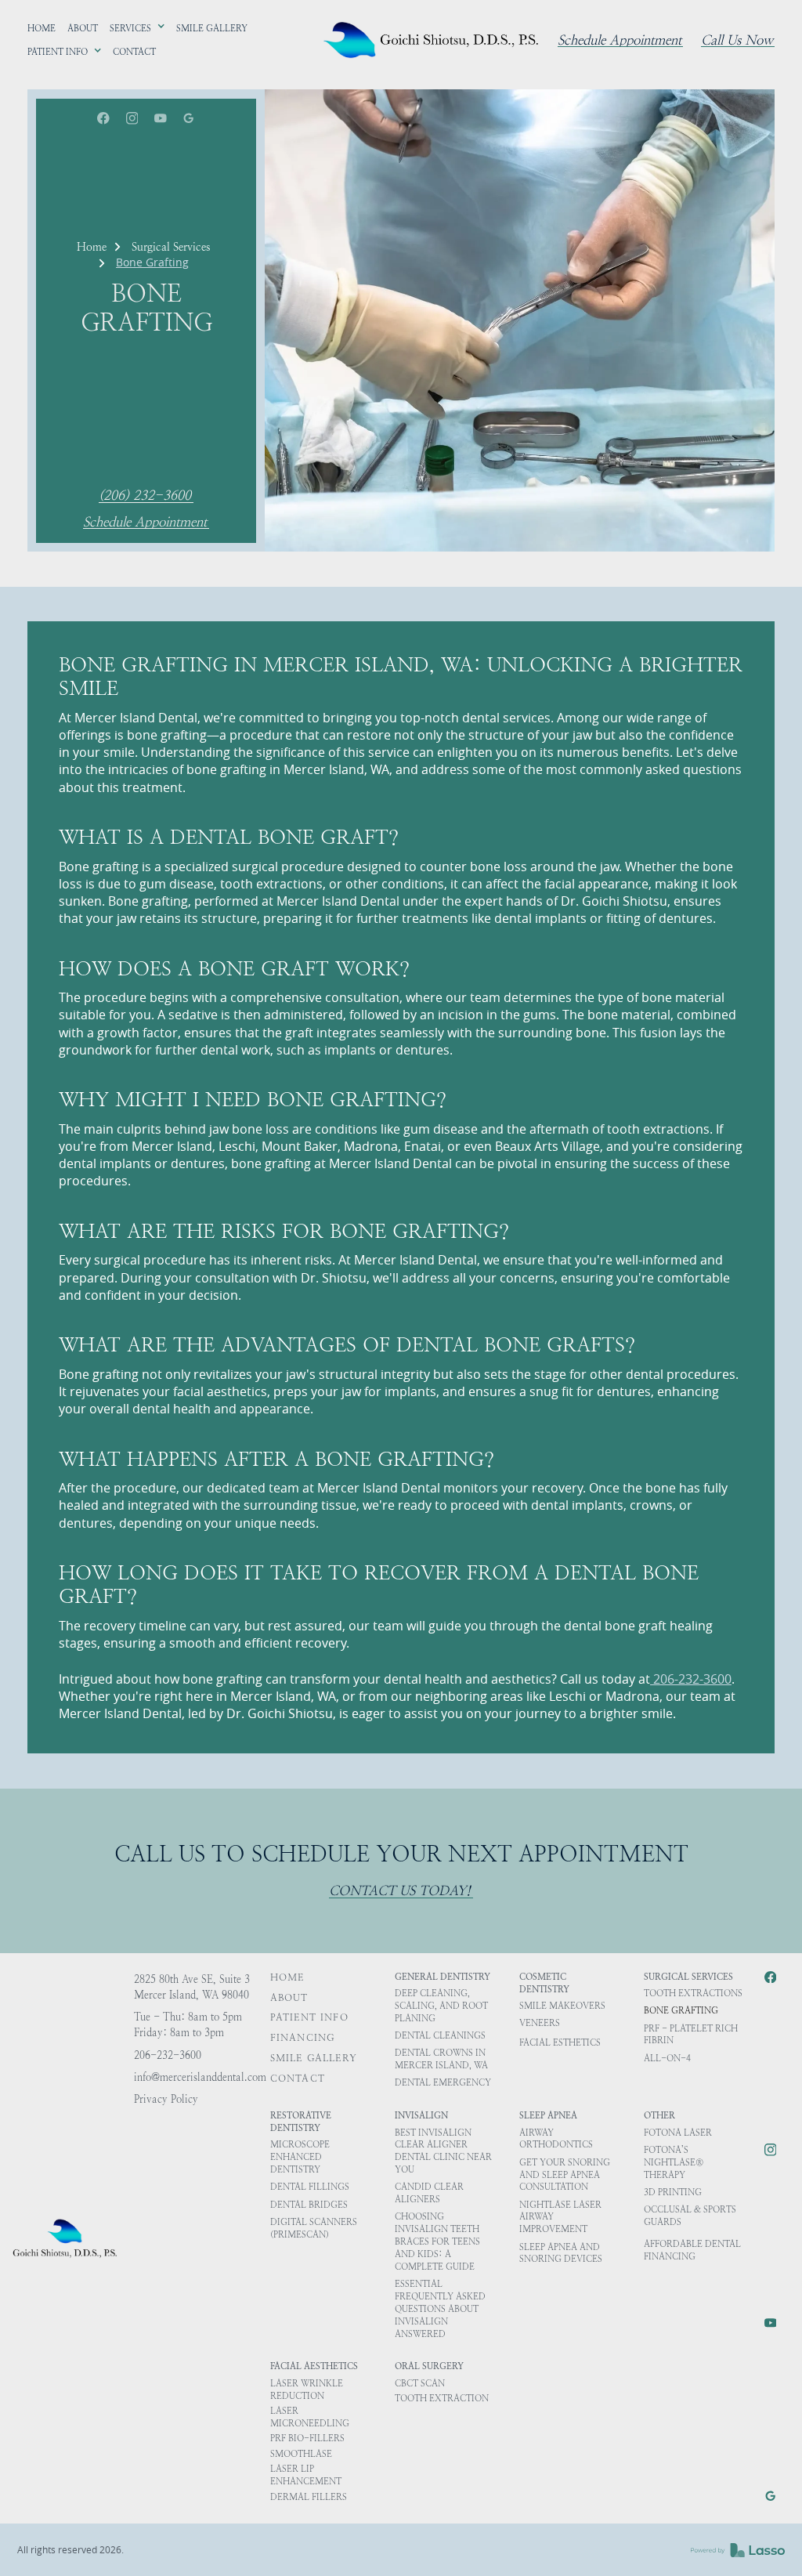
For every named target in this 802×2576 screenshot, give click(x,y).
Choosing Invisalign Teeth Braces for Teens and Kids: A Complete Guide (437, 2241)
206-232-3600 (691, 1679)
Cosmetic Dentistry (544, 1983)
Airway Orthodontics (556, 2139)
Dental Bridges (309, 2205)
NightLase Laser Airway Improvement (560, 2218)
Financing (303, 2038)
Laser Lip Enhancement (306, 2475)
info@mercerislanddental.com (200, 2077)
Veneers (540, 2023)
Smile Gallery (314, 2058)
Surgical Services (171, 247)
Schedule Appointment (620, 41)
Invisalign (421, 2116)
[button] (137, 29)
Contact (298, 2079)
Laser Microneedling (310, 2417)
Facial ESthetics (560, 2043)
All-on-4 (667, 2059)
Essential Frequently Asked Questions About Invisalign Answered (440, 2309)
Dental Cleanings (440, 2036)
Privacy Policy (166, 2099)
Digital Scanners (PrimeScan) (314, 2229)
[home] (434, 40)
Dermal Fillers (309, 2497)
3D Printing (673, 2192)
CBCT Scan (420, 2384)
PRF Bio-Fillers (307, 2439)
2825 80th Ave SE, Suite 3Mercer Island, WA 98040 (192, 1987)
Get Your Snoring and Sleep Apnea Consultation (565, 2175)
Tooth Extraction (442, 2399)
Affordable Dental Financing (692, 2250)
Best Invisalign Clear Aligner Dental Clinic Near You (443, 2152)
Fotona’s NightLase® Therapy (674, 2163)
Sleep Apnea (548, 2116)
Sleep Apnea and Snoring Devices (561, 2254)
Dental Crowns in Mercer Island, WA (441, 2059)
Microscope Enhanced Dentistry (300, 2157)
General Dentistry (443, 1977)
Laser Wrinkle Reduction (307, 2390)
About (289, 1998)
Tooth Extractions (693, 1994)
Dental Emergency (443, 2083)
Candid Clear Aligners (429, 2193)
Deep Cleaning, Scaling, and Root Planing (441, 2006)
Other (659, 2116)
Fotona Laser (678, 2133)
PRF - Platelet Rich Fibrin (691, 2035)
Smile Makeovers (562, 2006)
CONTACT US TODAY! (400, 1891)
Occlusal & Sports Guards (690, 2216)
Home (92, 247)
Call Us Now (737, 41)
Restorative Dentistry (301, 2122)
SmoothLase (301, 2454)
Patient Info (309, 2017)
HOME (287, 1977)
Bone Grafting (681, 2011)
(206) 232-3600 (145, 496)
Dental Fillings (310, 2187)
